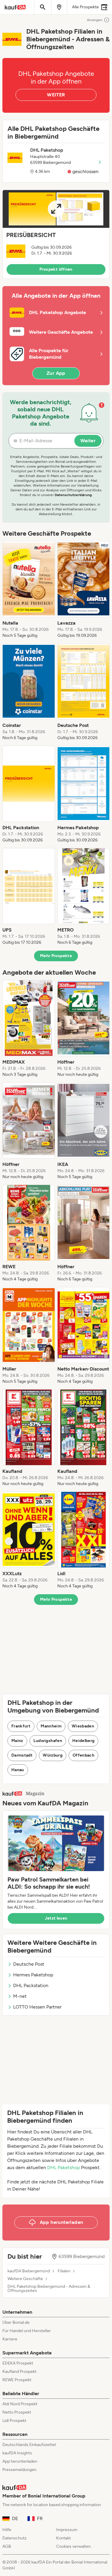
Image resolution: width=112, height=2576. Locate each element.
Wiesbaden (83, 1726)
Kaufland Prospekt (19, 2372)
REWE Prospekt (17, 2380)
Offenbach (83, 1755)
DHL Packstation (31, 1985)
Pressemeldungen (19, 2470)
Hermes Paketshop (33, 1975)
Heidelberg (83, 1741)
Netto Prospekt (17, 2412)
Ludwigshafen (48, 1741)
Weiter (88, 441)
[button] (56, 234)
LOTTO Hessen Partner (37, 2007)
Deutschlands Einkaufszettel (29, 2445)
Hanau (18, 1770)
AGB (7, 2546)
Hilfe (7, 2530)
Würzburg (53, 1755)
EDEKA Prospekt (18, 2363)
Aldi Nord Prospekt (20, 2404)
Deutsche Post (29, 1964)
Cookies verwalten (73, 2546)
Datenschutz (14, 2538)
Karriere (10, 2339)
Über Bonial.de (16, 2322)
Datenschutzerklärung (73, 495)
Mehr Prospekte (56, 956)
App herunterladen (20, 2461)
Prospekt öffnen (56, 269)
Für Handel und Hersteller (27, 2331)
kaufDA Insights (17, 2453)
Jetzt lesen (56, 1918)
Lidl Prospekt (14, 2421)
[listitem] (29, 590)
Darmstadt (22, 1755)
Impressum (67, 2530)
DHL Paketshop (63, 2167)
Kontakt (63, 2538)
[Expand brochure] (56, 209)
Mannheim (51, 1726)
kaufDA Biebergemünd (29, 2271)
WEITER (56, 95)
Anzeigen (95, 20)
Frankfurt (21, 1726)
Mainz (17, 1741)
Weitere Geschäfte (25, 2279)
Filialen (64, 2271)
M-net (20, 1996)
